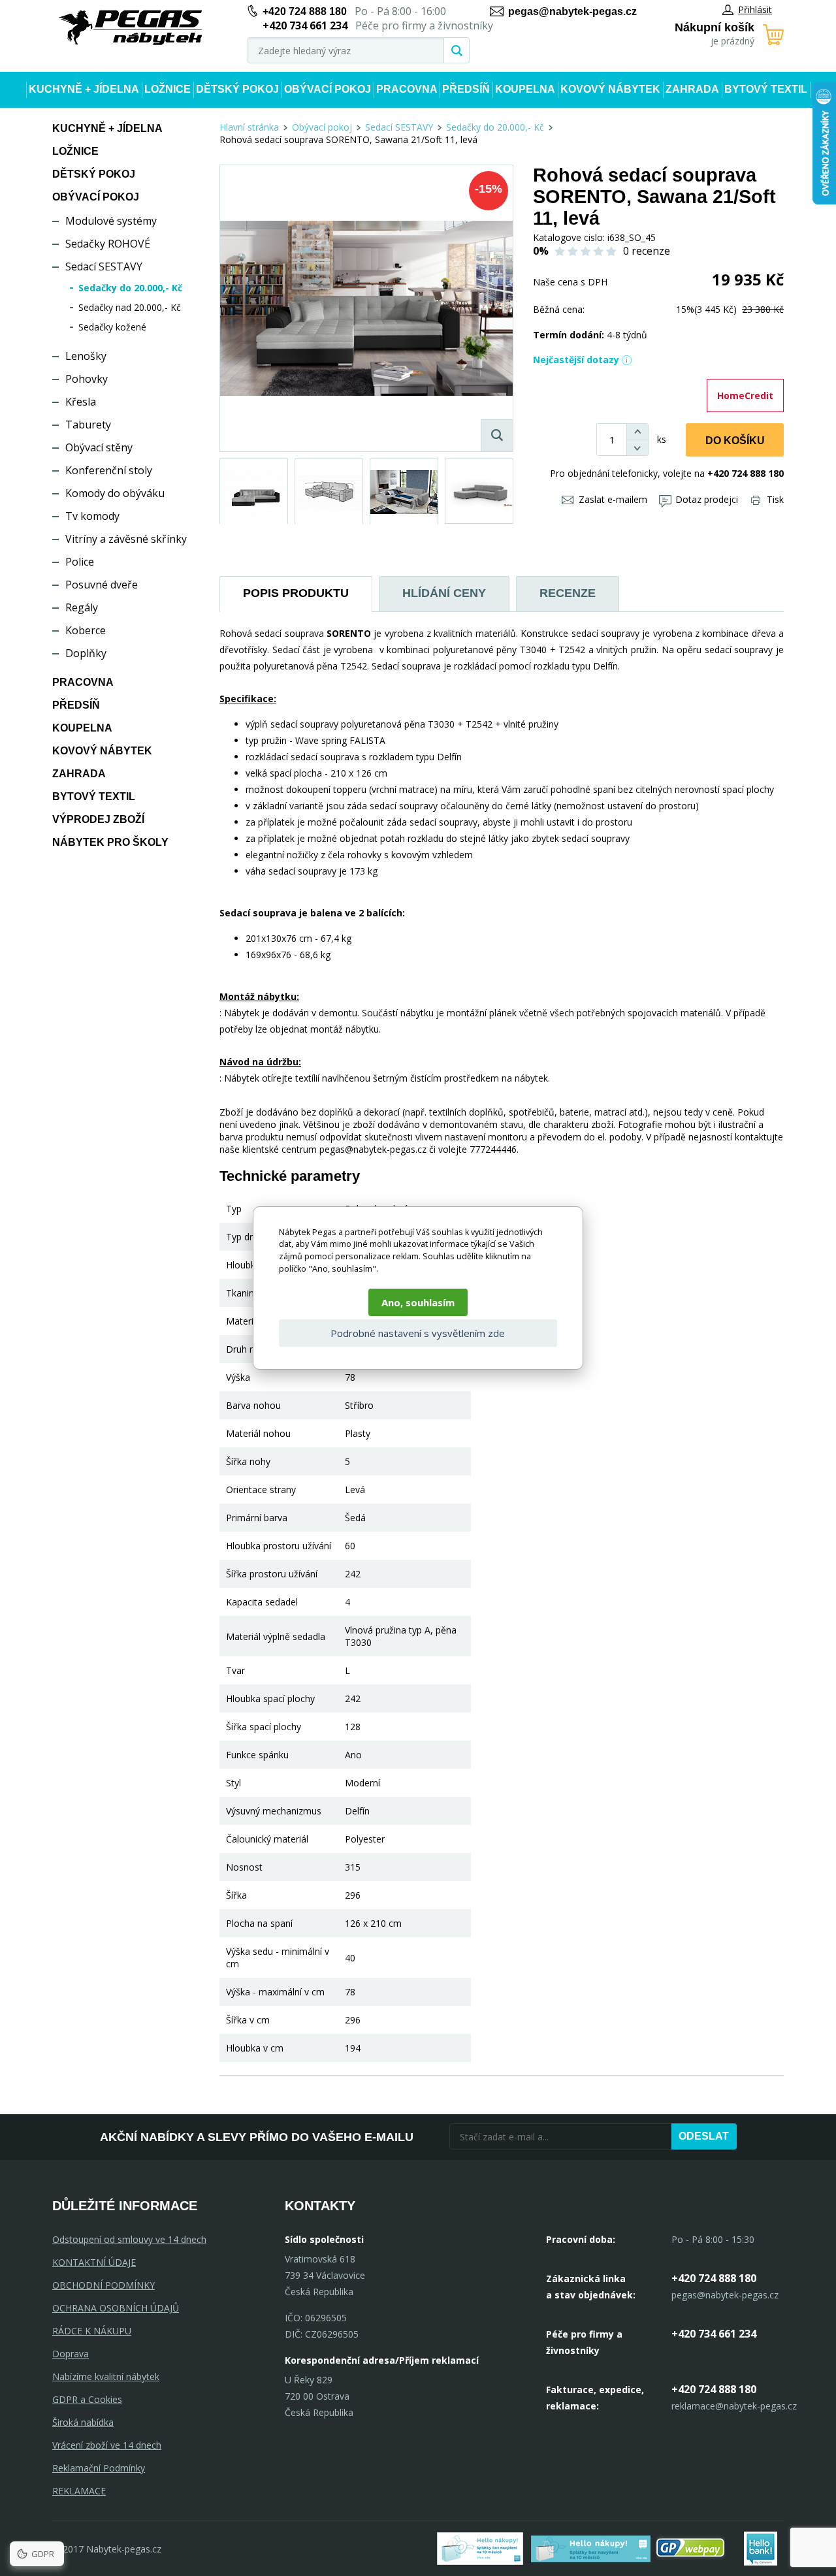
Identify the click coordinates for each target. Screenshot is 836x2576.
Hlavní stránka (249, 127)
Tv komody (92, 516)
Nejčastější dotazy (576, 360)
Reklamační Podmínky (99, 2468)
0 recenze (647, 251)
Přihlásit (755, 9)
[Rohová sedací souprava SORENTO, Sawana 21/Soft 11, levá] (366, 308)
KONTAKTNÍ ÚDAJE (94, 2262)
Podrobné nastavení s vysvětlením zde (418, 1333)
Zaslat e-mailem (613, 499)
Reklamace (79, 2491)
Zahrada (692, 89)
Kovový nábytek (610, 89)
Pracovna (407, 89)
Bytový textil (766, 89)
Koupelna (525, 89)
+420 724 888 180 (305, 11)
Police (80, 562)
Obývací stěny (99, 447)
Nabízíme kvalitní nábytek (106, 2376)
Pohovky (87, 379)
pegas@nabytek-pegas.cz (572, 11)
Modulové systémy (111, 221)
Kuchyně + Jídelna (84, 89)
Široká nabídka (83, 2422)
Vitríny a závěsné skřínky (126, 539)
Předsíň (466, 89)
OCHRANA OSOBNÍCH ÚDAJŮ (116, 2308)
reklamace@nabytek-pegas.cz (734, 2406)
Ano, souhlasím (418, 1302)
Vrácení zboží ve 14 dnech (107, 2445)
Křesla (81, 402)
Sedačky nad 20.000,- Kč (130, 307)
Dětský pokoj (237, 89)
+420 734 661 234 (714, 2334)
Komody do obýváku (115, 493)
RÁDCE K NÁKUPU (92, 2331)
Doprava (71, 2354)
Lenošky (86, 356)
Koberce (86, 630)
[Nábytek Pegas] (131, 28)
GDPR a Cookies (87, 2399)
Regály (82, 607)
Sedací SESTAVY (104, 266)
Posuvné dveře (102, 585)
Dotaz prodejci (707, 499)
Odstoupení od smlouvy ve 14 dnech (129, 2239)
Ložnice (168, 89)
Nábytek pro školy (110, 842)
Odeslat (704, 2136)
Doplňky (86, 653)
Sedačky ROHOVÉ (108, 244)
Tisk (775, 499)
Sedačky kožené (112, 327)
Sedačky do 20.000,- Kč (130, 288)
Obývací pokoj (328, 89)
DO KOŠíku (735, 441)
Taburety (88, 425)
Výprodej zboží (98, 819)
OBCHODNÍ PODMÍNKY (104, 2285)
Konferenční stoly (109, 470)
